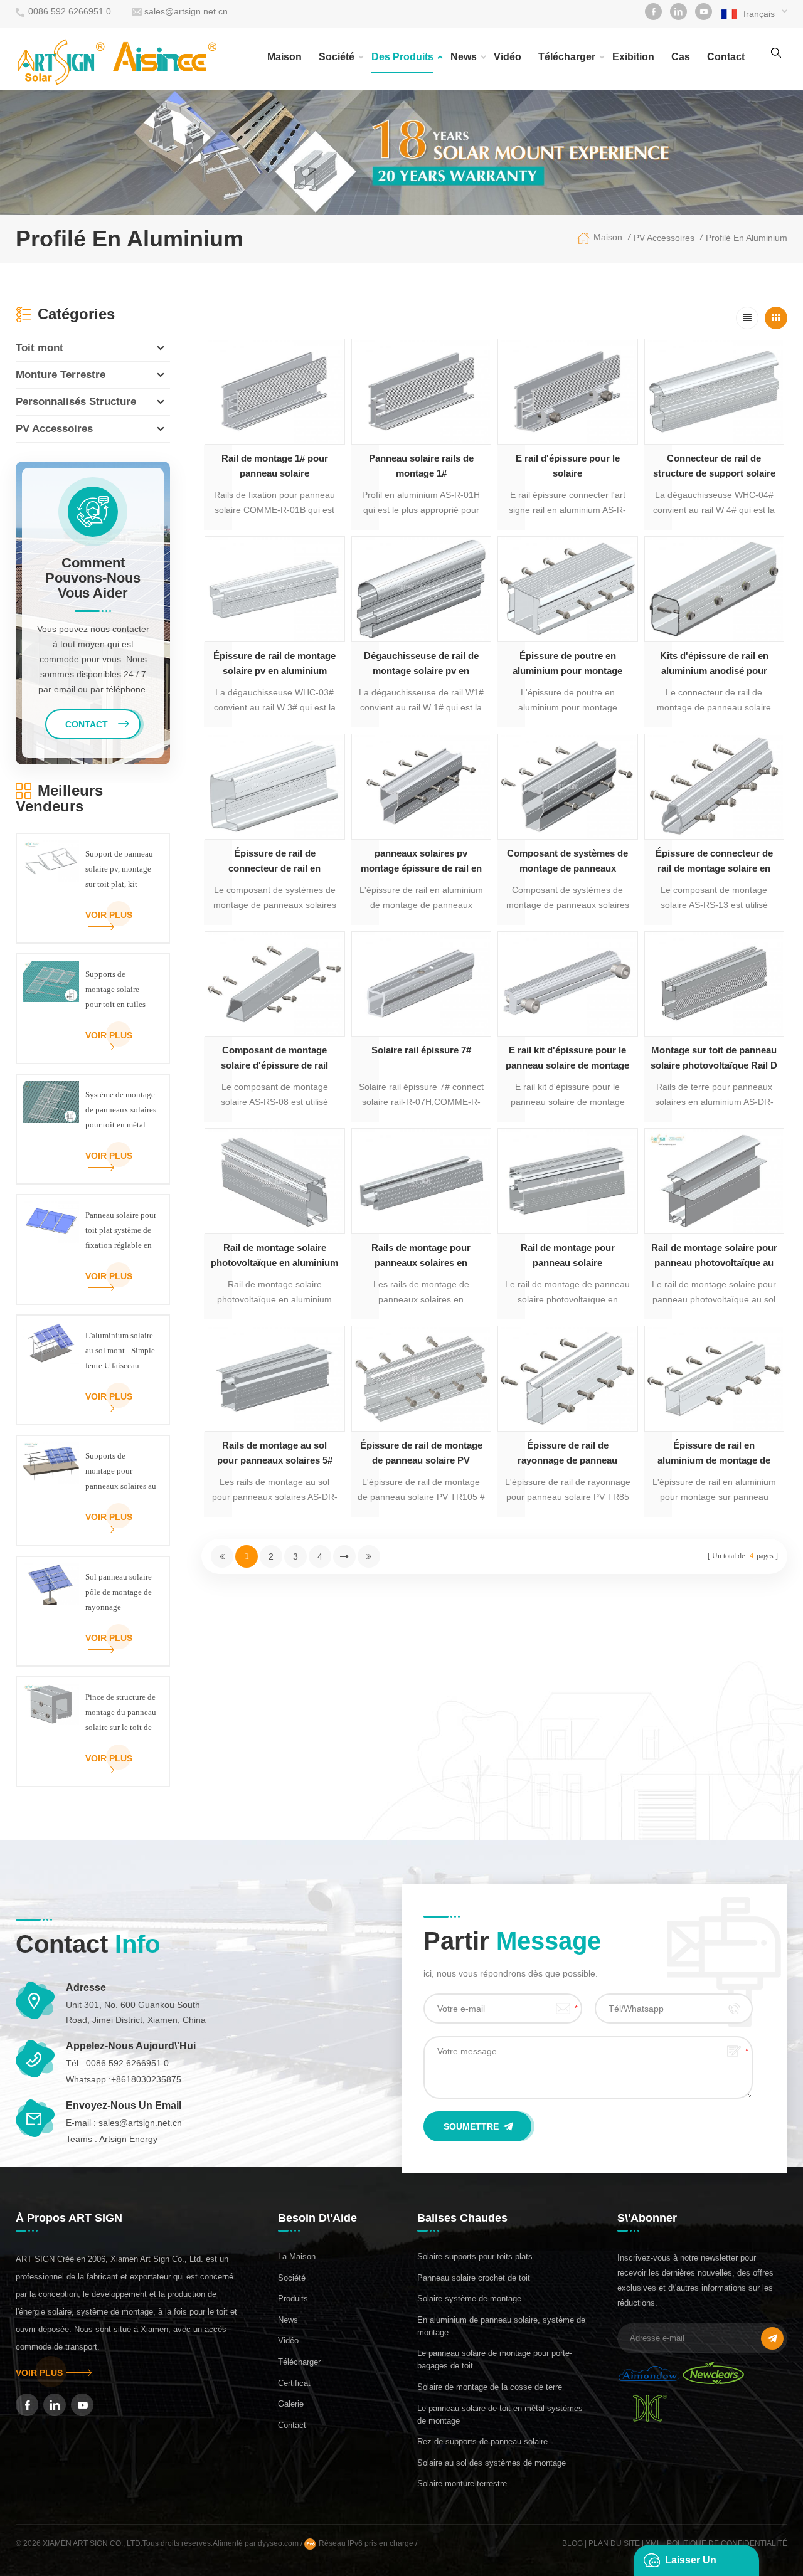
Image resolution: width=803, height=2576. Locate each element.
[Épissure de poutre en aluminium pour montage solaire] (568, 589)
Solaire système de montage (469, 2299)
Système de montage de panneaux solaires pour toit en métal (121, 1110)
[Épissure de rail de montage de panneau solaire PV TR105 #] (422, 1379)
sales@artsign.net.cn (186, 11)
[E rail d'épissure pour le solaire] (568, 392)
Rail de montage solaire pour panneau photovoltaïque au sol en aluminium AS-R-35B (714, 1256)
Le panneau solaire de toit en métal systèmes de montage (500, 2415)
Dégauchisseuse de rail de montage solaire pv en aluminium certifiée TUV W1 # (421, 664)
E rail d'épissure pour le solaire (568, 466)
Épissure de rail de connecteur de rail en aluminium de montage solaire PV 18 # (274, 862)
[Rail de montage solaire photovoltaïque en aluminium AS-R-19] (275, 1181)
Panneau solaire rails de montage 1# (421, 466)
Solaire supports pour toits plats (475, 2257)
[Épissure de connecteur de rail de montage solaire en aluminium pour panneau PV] (715, 787)
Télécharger (567, 57)
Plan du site (614, 2543)
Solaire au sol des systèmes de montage (492, 2463)
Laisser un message (691, 2565)
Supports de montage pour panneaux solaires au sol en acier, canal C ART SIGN (121, 1472)
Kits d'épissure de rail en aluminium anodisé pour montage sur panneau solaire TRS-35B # (714, 664)
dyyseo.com (279, 2543)
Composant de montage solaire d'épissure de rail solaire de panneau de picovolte (274, 1059)
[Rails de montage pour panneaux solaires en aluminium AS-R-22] (422, 1181)
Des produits (402, 57)
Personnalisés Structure (76, 402)
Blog (572, 2543)
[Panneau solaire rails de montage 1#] (422, 392)
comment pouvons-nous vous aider (93, 578)
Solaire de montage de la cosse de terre (490, 2387)
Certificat (294, 2383)
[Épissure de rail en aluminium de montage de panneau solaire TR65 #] (715, 1379)
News (464, 57)
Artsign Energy (128, 2139)
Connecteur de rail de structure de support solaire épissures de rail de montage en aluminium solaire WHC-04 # (714, 467)
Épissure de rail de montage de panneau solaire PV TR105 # (421, 1454)
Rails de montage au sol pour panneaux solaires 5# (275, 1453)
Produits (293, 2299)
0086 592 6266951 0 (70, 11)
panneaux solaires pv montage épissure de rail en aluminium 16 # (421, 862)
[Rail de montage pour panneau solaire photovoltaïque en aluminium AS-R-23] (568, 1181)
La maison (297, 2257)
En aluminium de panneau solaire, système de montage (501, 2326)
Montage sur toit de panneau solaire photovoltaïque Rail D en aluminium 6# (714, 1059)
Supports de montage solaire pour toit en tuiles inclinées (115, 991)
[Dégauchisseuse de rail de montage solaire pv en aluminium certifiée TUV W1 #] (422, 589)
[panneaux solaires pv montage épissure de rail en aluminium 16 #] (422, 787)
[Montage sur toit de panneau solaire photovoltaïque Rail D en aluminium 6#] (715, 984)
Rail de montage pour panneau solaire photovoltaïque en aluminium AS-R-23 (567, 1256)
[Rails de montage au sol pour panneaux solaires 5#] (275, 1379)
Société (337, 57)
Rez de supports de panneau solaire (482, 2441)
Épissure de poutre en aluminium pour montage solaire (567, 664)
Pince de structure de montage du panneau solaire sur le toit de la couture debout (121, 1714)
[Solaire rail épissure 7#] (422, 984)
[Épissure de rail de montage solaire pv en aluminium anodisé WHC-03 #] (275, 589)
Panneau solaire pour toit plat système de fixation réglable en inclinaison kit (121, 1232)
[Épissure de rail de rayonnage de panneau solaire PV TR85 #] (568, 1379)
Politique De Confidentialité (727, 2543)
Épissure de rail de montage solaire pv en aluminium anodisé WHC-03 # (274, 664)
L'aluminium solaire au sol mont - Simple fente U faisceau (120, 1350)
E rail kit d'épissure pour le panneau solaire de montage (567, 1058)
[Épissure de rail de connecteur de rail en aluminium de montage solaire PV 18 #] (275, 787)
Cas (681, 57)
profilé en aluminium (747, 238)
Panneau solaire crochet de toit (474, 2278)
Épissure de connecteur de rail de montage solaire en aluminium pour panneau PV (714, 862)
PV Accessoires (664, 238)
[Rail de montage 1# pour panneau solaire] (275, 392)
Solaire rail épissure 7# (421, 1050)
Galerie (291, 2404)
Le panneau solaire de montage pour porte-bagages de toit (495, 2359)
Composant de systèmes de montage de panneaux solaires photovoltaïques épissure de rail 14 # (567, 862)
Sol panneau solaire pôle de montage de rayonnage (119, 1592)
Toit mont (40, 348)
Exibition (633, 57)
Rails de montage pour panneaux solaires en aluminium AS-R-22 (421, 1256)
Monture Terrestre (61, 375)
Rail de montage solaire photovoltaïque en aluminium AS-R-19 (274, 1256)
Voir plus (109, 915)
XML (653, 2543)
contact (726, 57)
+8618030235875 (146, 2079)
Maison (285, 57)
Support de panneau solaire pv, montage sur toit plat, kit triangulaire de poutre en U (119, 870)
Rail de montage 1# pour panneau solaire (275, 466)
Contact (292, 2425)
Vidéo (508, 57)
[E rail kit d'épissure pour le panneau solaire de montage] (568, 984)
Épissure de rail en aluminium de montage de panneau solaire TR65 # (714, 1454)
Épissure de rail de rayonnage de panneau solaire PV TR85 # (567, 1454)
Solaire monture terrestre (462, 2484)
